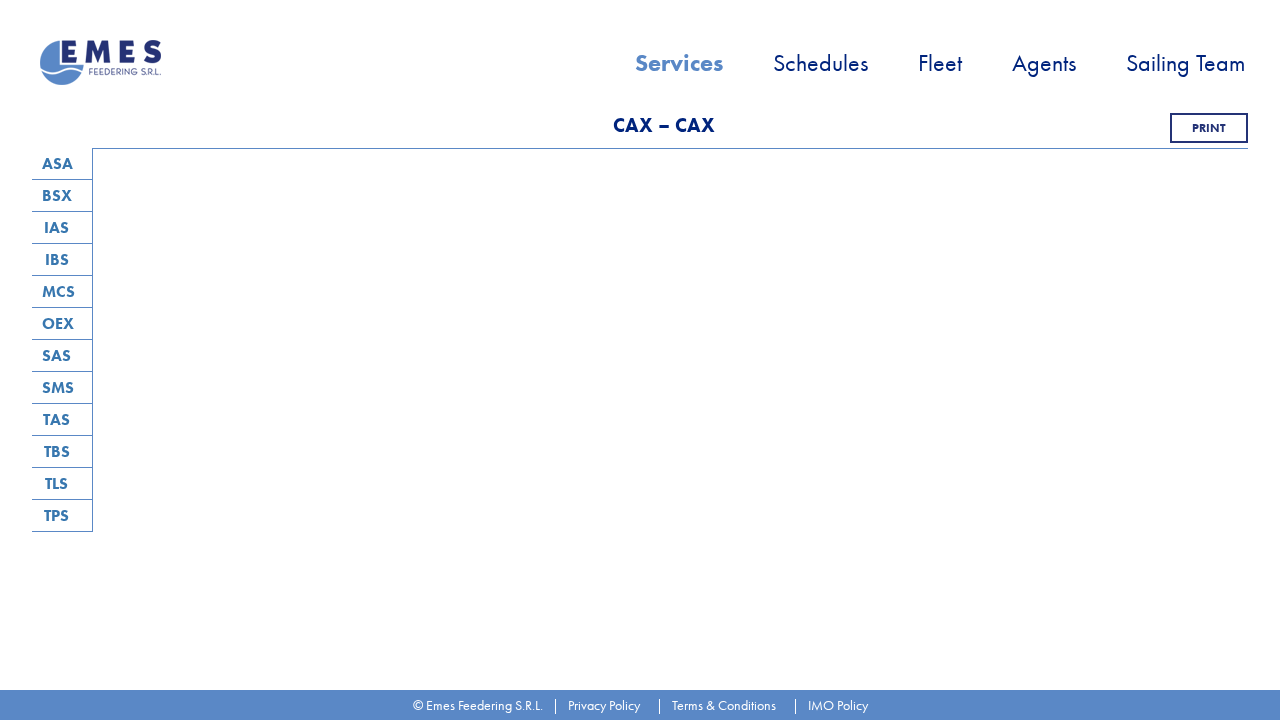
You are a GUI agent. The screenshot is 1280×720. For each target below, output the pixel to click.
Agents (1044, 62)
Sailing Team (1185, 62)
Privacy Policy (604, 705)
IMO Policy (838, 705)
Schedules (820, 62)
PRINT (1209, 128)
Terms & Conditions (724, 705)
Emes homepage (103, 62)
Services (679, 62)
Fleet (940, 62)
